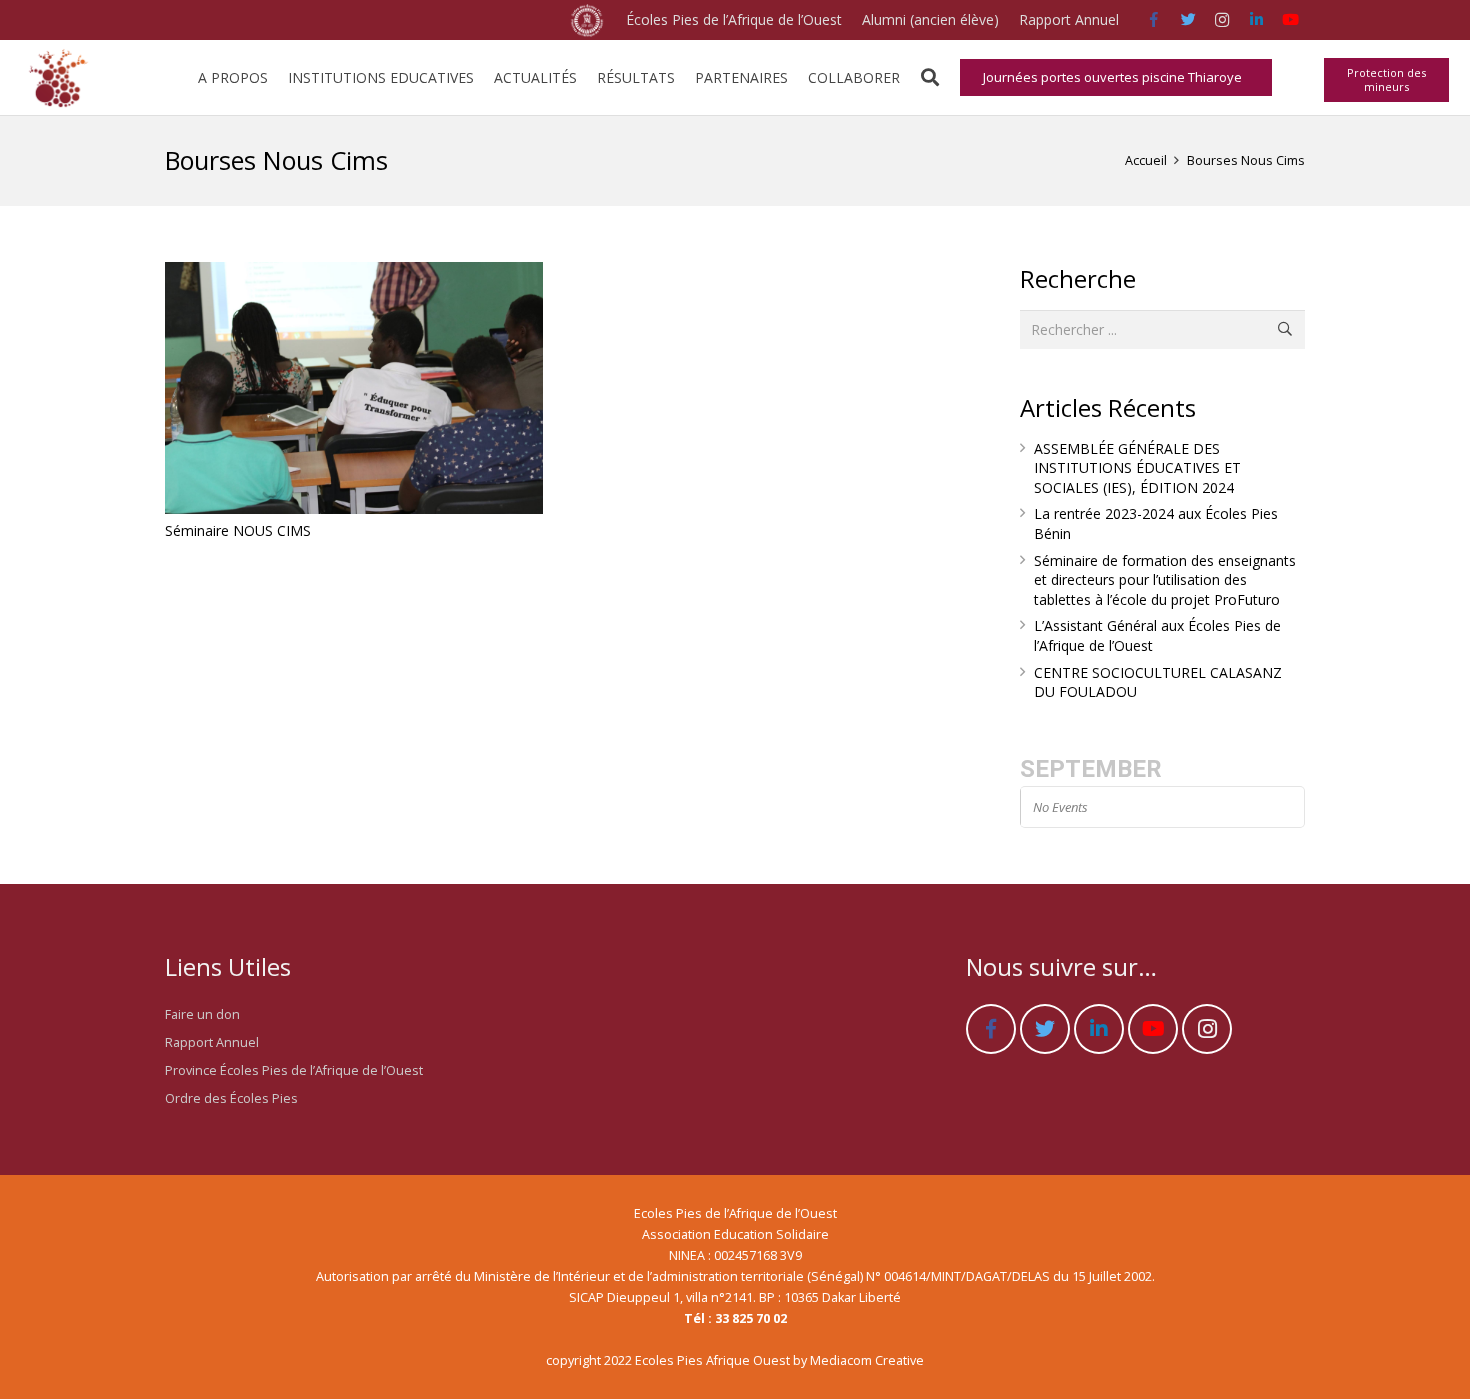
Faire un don (202, 1014)
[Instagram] (1222, 20)
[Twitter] (1188, 20)
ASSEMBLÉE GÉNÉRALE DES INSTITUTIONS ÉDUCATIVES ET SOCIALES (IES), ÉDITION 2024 (1137, 468)
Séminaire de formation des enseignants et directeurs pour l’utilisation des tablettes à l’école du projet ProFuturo (1165, 580)
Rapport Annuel (212, 1042)
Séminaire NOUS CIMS (238, 530)
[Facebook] (1154, 20)
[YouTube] (1290, 20)
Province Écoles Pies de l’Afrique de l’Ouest (294, 1070)
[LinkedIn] (1256, 20)
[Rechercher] (930, 77)
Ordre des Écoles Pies (231, 1098)
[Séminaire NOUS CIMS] (354, 388)
